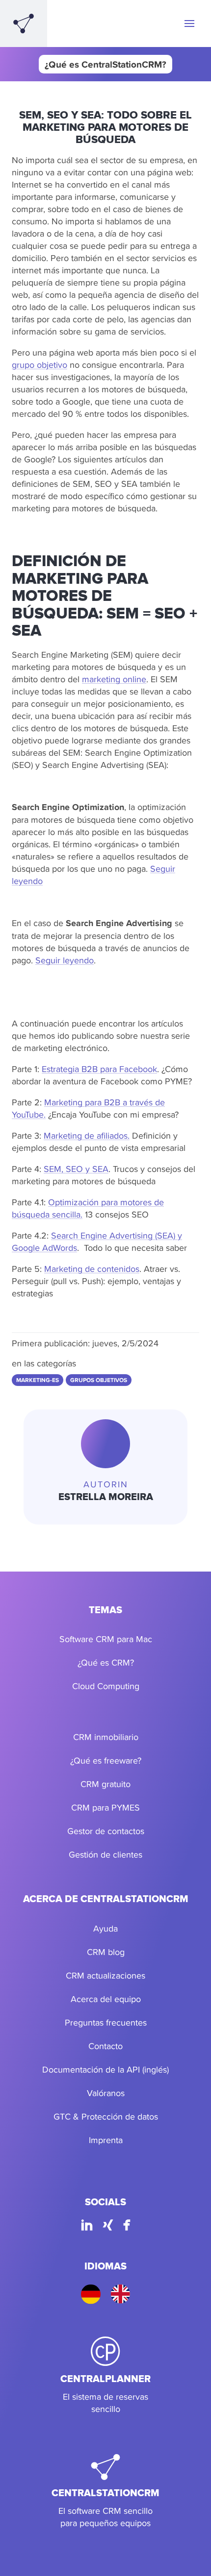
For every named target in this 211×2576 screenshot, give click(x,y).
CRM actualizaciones (105, 1975)
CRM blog (106, 1952)
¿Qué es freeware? (106, 1760)
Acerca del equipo (106, 1999)
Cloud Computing (106, 1686)
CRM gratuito (105, 1784)
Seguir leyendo (65, 960)
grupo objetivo (40, 365)
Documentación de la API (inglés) (105, 2069)
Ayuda (105, 1928)
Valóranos (106, 2093)
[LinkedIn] (87, 2227)
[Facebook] (127, 2227)
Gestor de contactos (106, 1831)
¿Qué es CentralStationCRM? (105, 64)
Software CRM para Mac (106, 1639)
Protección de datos (120, 2116)
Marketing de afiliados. (87, 1135)
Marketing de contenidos (92, 1269)
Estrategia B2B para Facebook (99, 1069)
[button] (189, 24)
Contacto (105, 2046)
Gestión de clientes (105, 1854)
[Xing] (108, 2227)
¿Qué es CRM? (106, 1662)
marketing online (114, 679)
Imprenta (106, 2140)
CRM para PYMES (105, 1807)
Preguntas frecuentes (106, 2022)
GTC (62, 2116)
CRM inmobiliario (106, 1737)
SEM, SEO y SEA (76, 1169)
